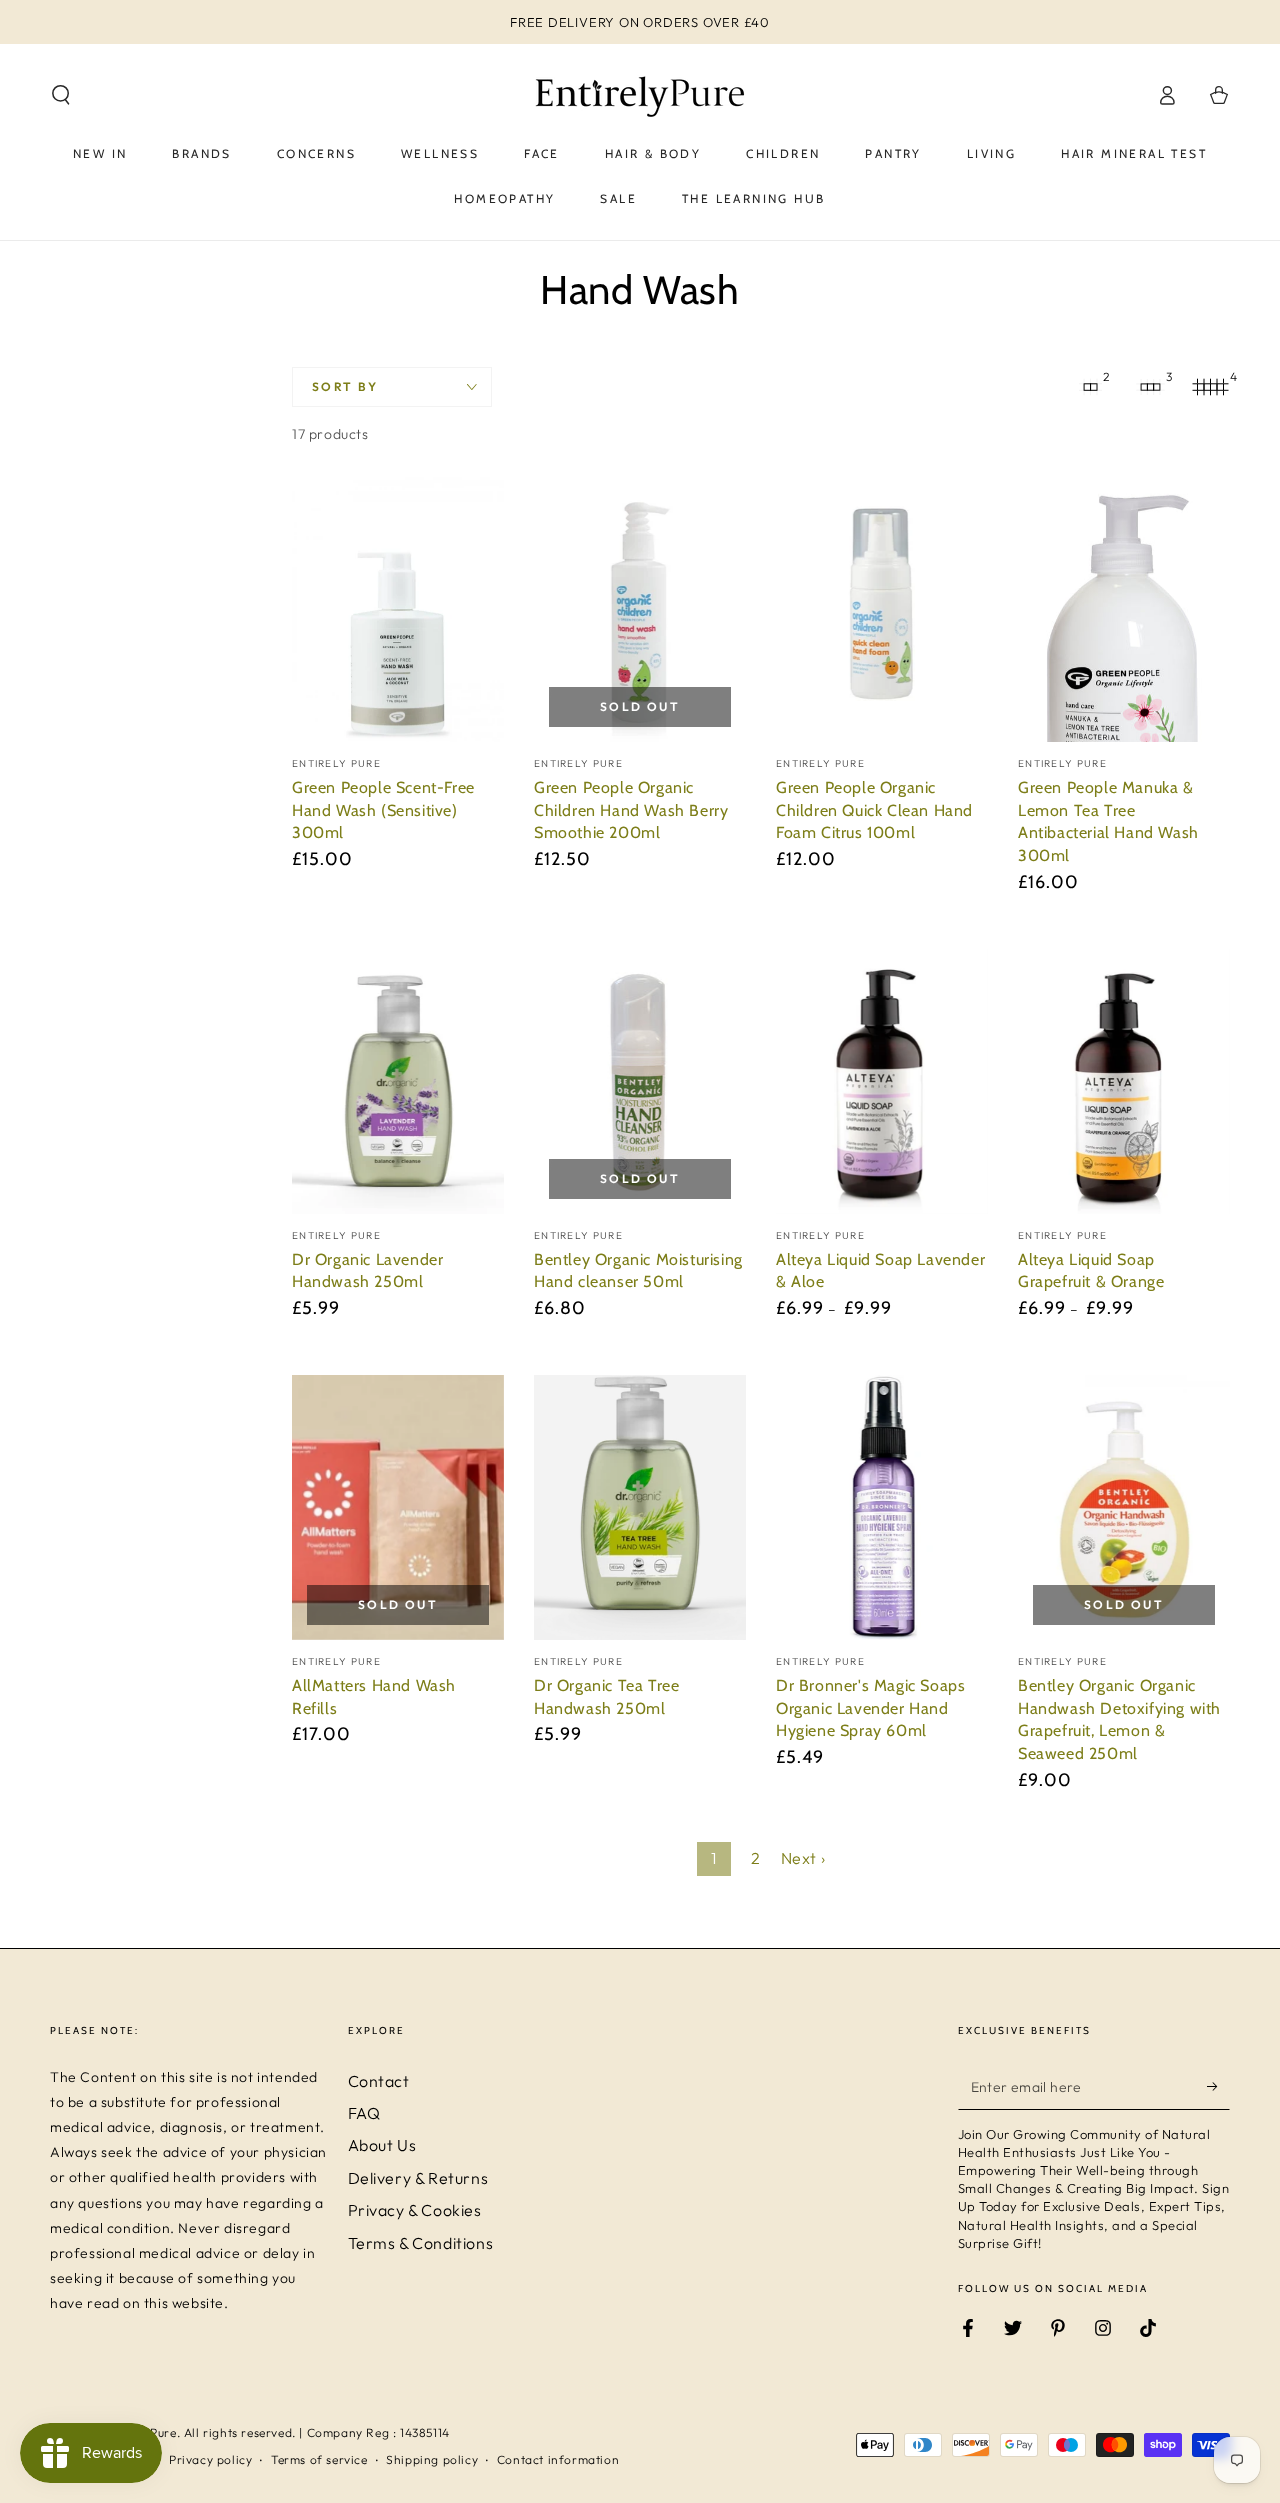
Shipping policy (432, 2459)
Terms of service (319, 2459)
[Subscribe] (1218, 2087)
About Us (382, 2145)
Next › (803, 1858)
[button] (61, 95)
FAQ (364, 2113)
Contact (379, 2081)
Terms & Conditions (421, 2243)
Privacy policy (210, 2459)
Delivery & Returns (418, 2178)
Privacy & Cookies (415, 2210)
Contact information (558, 2459)
